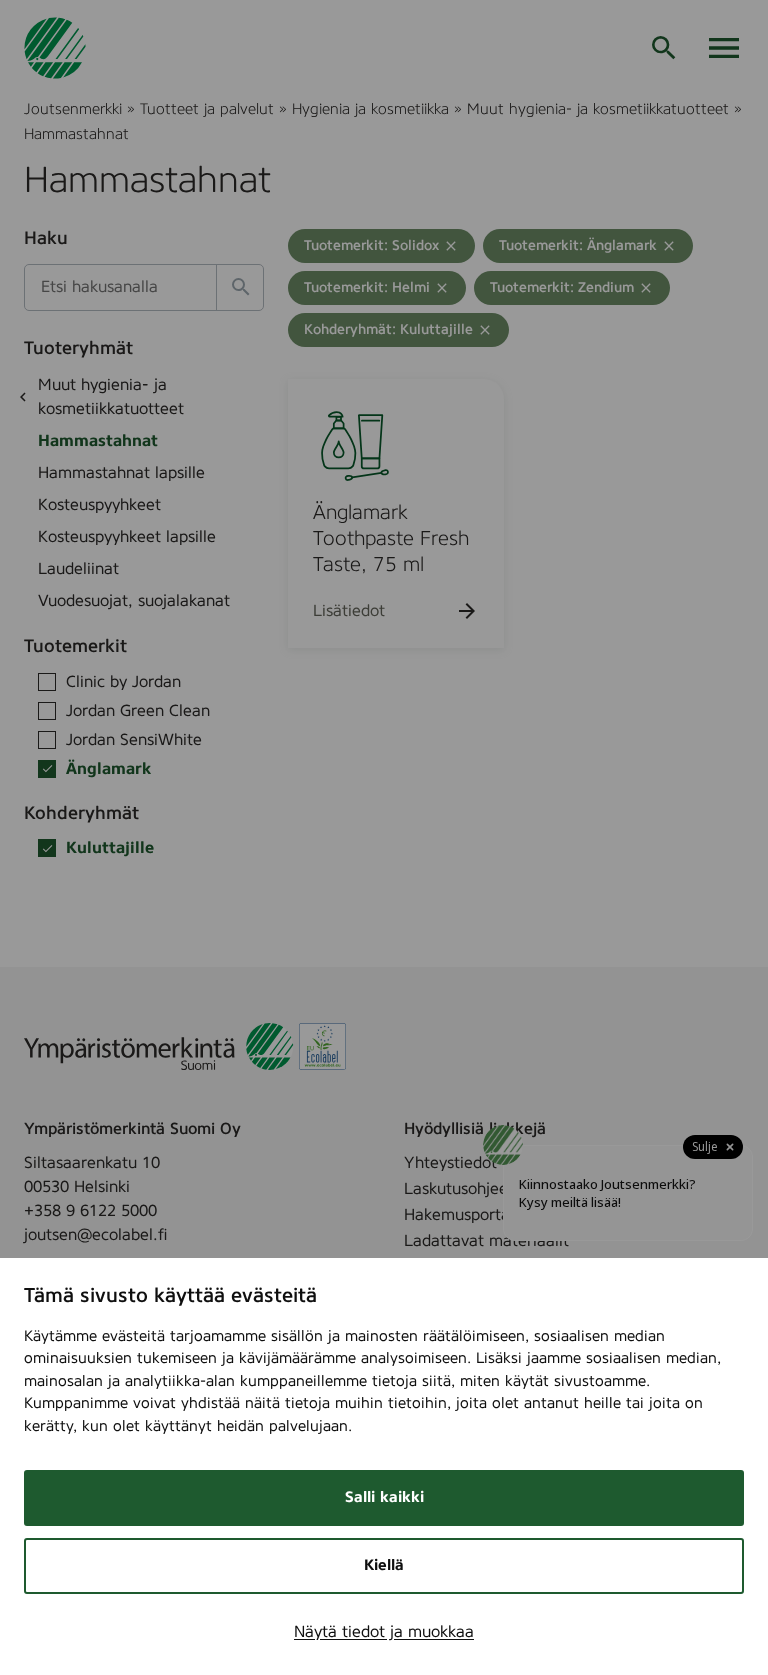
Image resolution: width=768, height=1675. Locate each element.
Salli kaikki (384, 1497)
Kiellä (384, 1565)
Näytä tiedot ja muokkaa (384, 1632)
